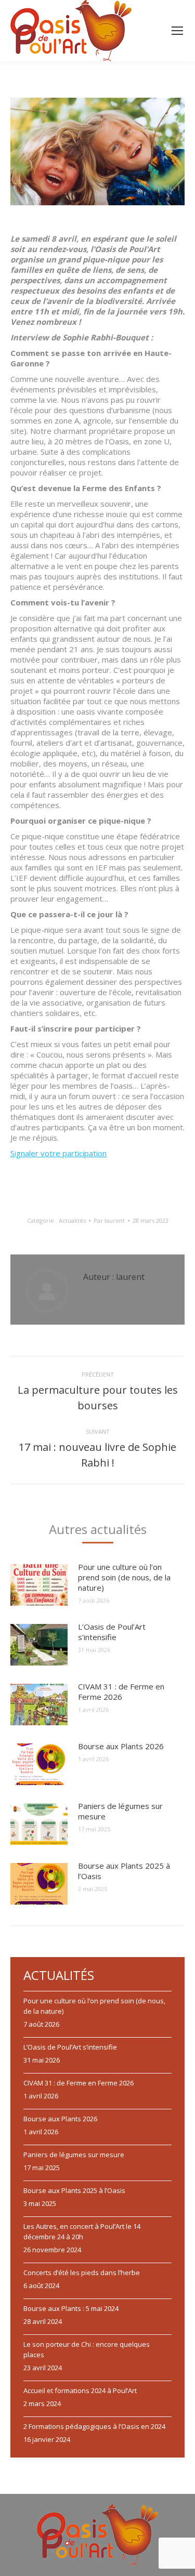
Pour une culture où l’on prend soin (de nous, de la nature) (124, 1577)
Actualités (72, 1220)
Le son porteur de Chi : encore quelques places (87, 2349)
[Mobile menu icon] (177, 31)
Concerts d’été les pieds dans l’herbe (82, 2273)
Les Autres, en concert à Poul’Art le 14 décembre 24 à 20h (82, 2231)
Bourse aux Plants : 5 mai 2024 (71, 2308)
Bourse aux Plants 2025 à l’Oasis (124, 1871)
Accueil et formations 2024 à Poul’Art (80, 2390)
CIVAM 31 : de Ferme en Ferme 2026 (121, 1692)
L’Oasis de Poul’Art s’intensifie (112, 1632)
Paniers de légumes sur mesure (120, 1811)
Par (109, 1220)
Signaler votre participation (58, 1153)
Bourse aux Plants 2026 (121, 1746)
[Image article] (39, 1585)
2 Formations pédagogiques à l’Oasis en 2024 (94, 2426)
